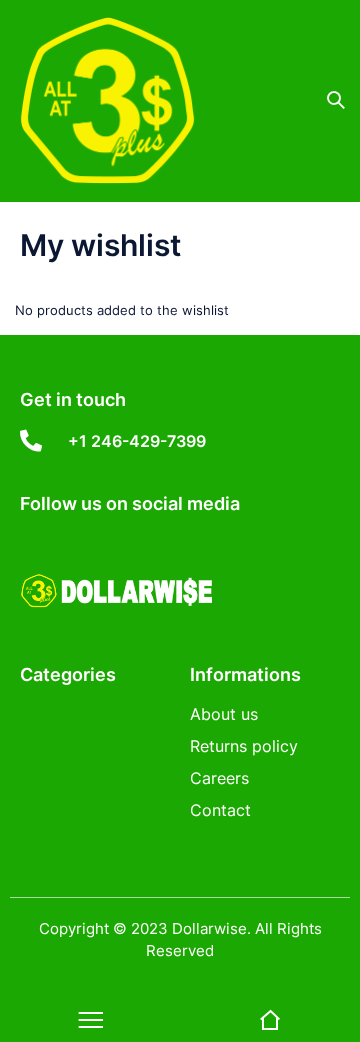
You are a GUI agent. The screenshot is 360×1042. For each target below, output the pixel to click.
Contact (220, 810)
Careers (219, 778)
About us (224, 714)
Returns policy (244, 746)
